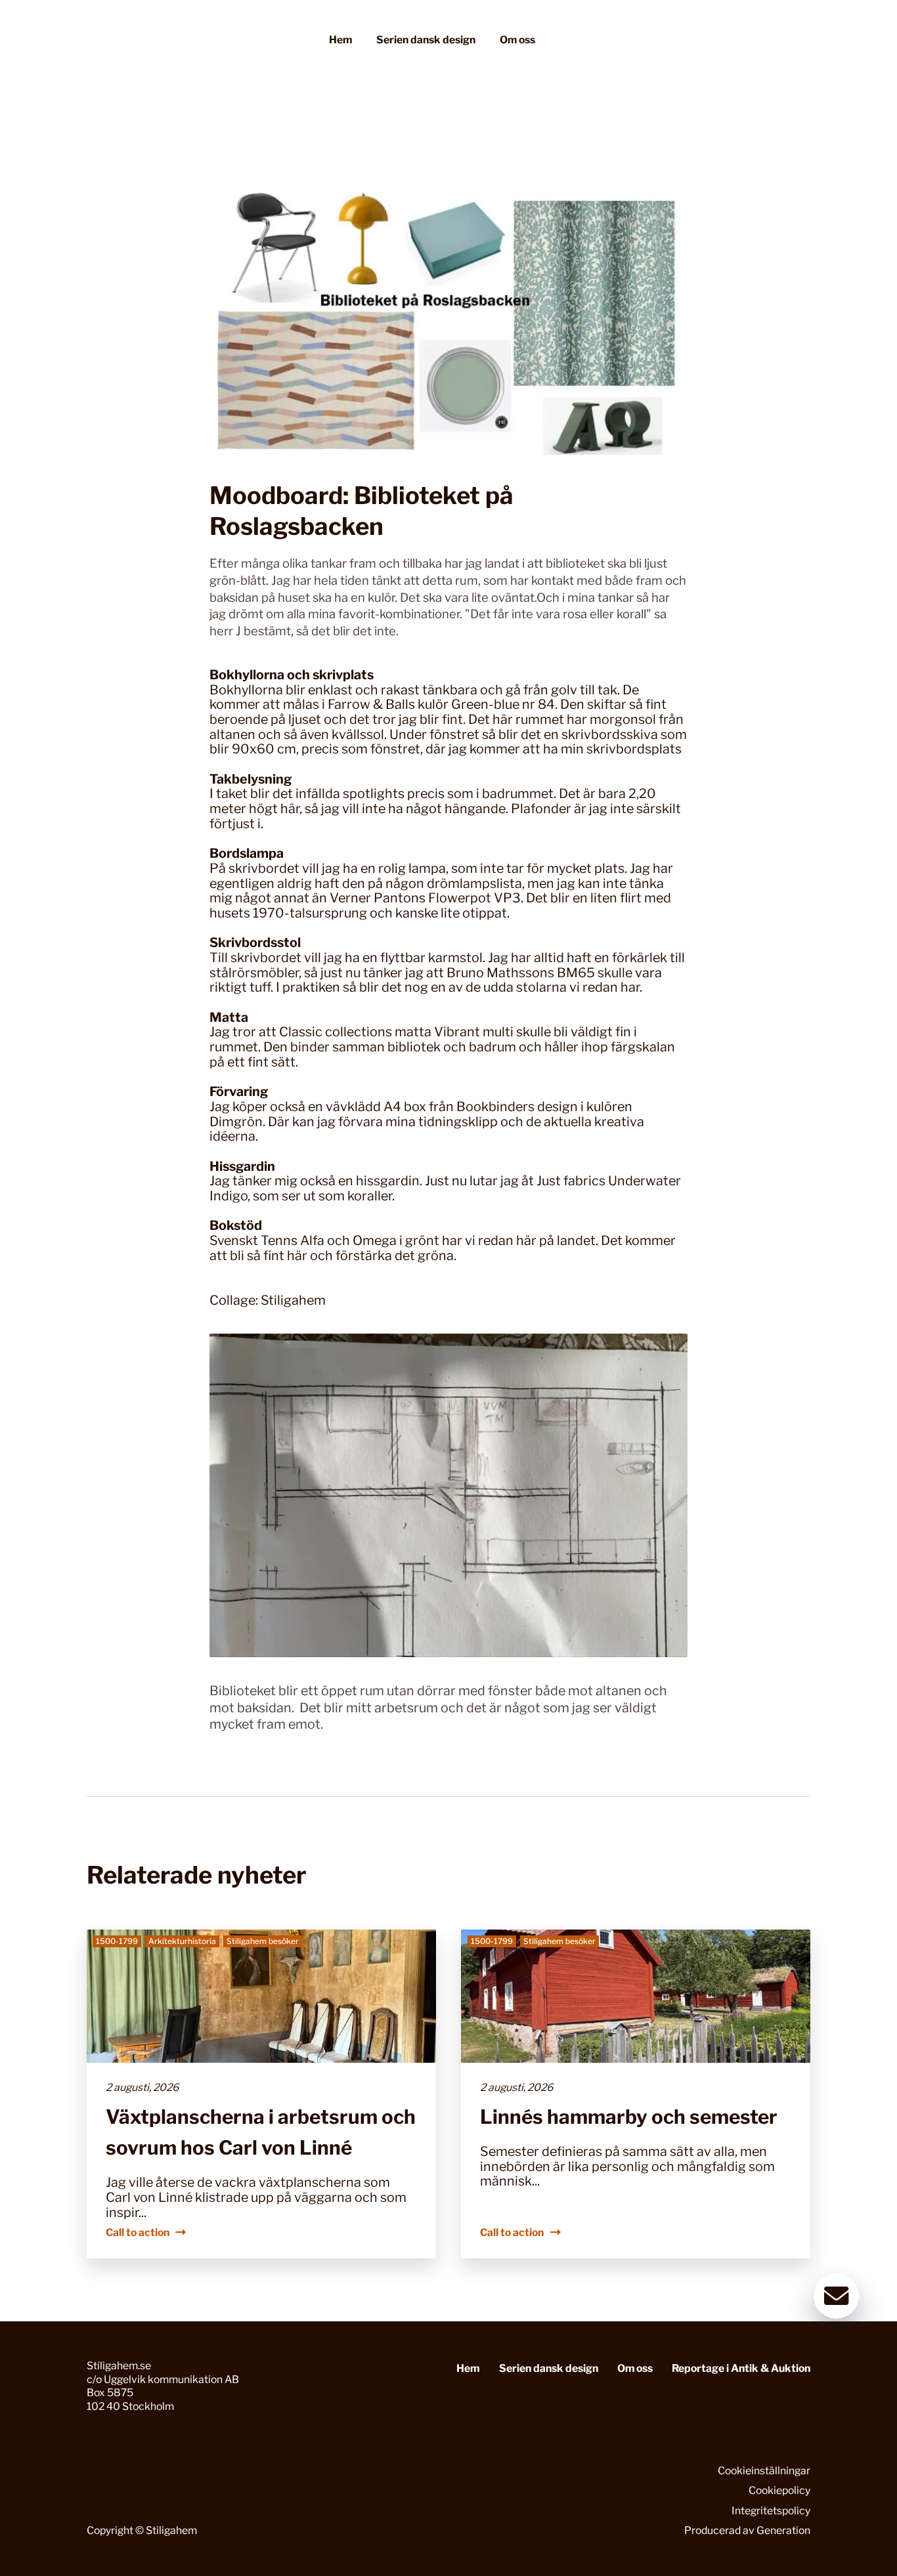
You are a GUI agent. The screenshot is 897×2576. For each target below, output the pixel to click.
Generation (783, 2530)
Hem (340, 40)
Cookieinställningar (764, 2471)
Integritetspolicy (771, 2511)
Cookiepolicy (779, 2490)
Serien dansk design (426, 40)
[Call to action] (261, 2094)
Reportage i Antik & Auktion (741, 2368)
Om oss (517, 40)
